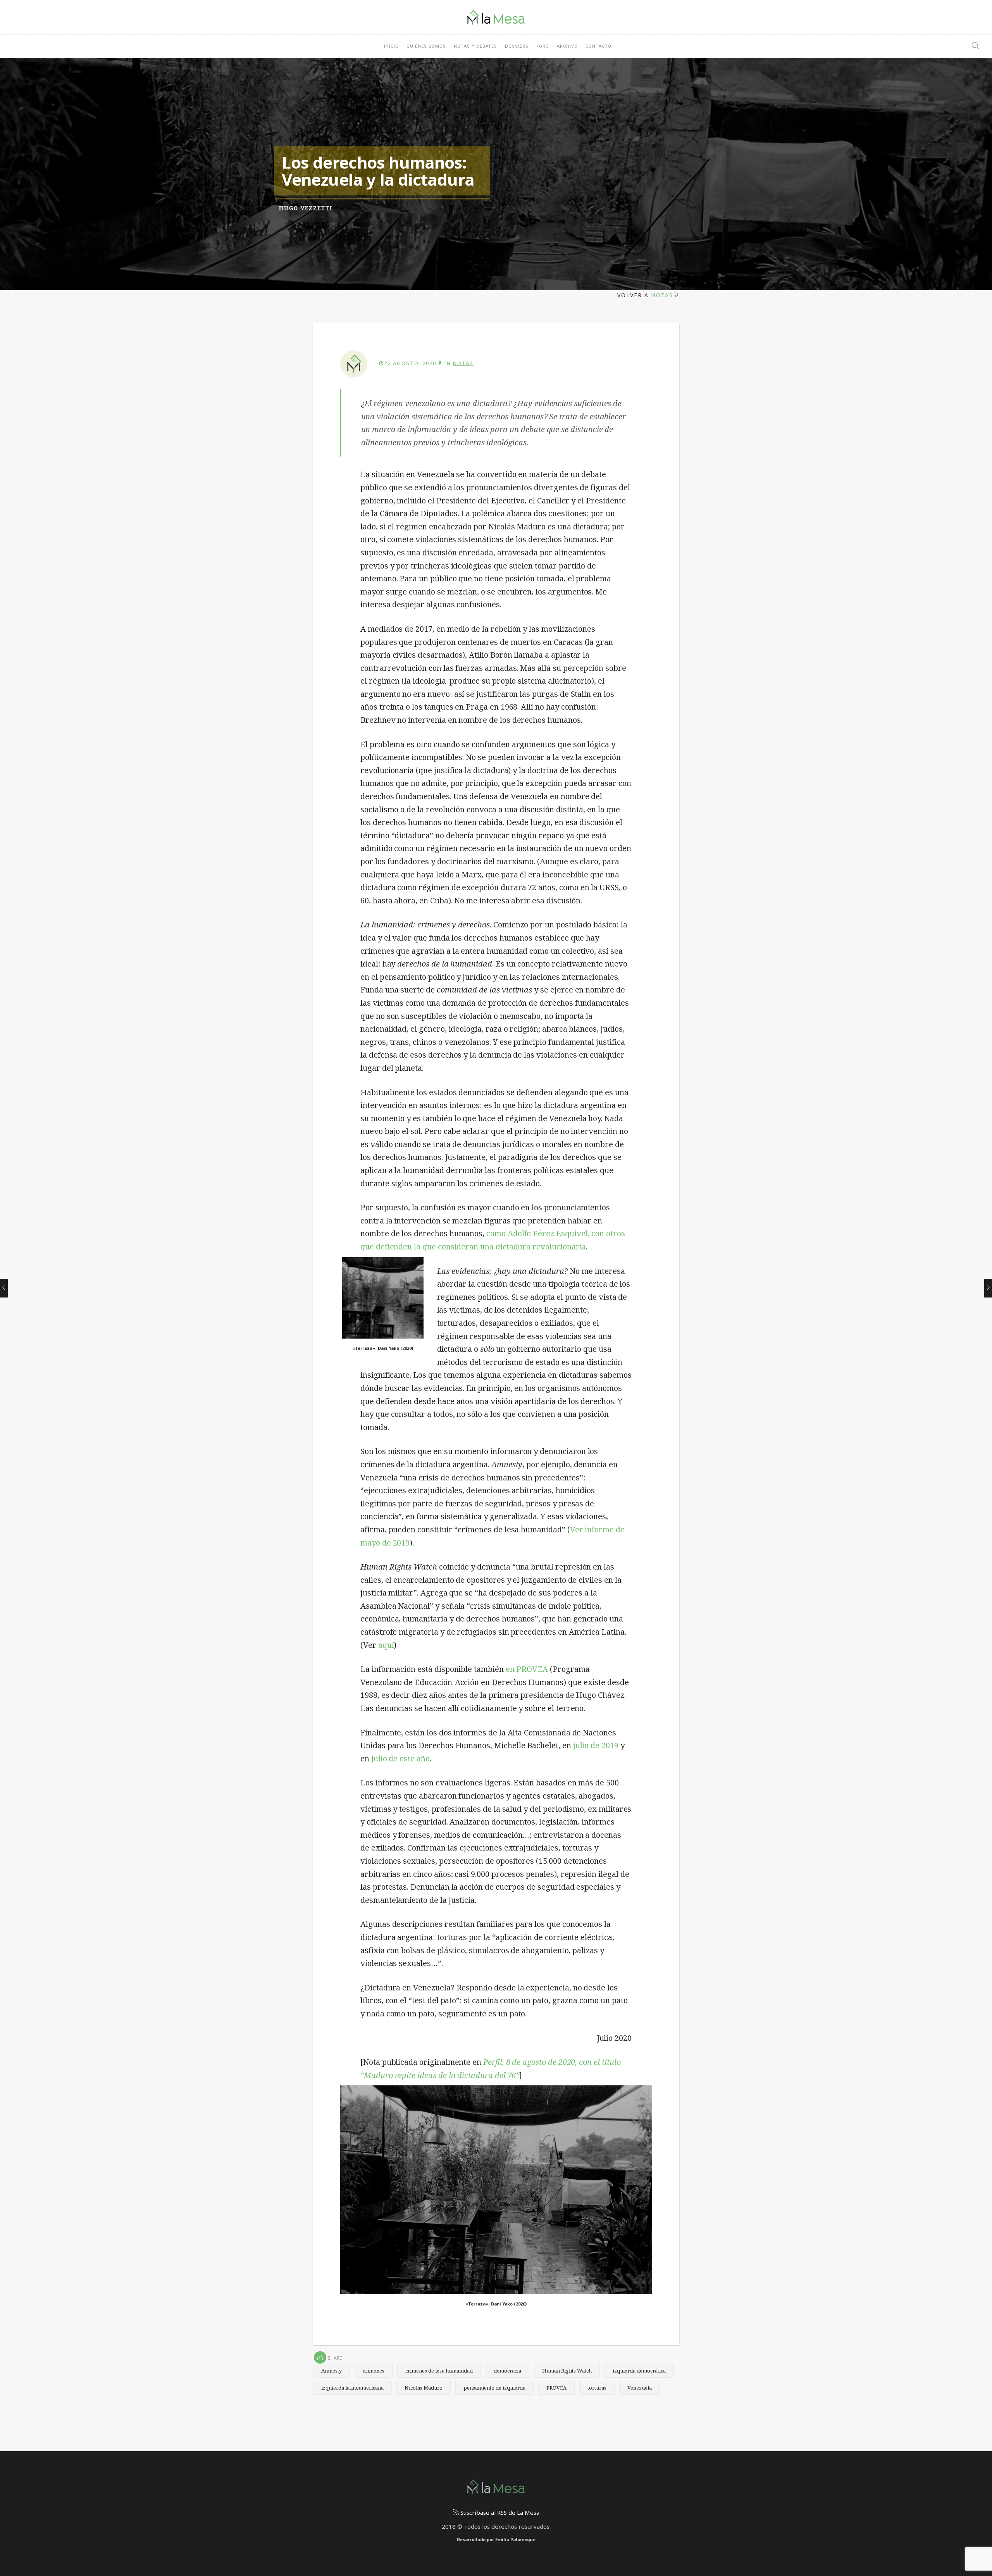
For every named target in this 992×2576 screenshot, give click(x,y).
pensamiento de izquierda (494, 2388)
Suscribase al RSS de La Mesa (499, 2512)
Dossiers (517, 46)
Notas (662, 295)
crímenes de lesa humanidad (439, 2371)
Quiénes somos (426, 46)
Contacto (598, 46)
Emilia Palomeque (515, 2539)
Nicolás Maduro (424, 2388)
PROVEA (556, 2388)
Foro (543, 46)
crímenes (374, 2371)
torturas (597, 2388)
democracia (507, 2371)
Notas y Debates (475, 46)
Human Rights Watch (567, 2371)
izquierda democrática (639, 2371)
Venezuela (640, 2388)
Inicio (391, 46)
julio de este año (400, 1758)
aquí (386, 1645)
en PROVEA (528, 1669)
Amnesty (332, 2371)
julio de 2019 (596, 1745)
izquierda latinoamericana (352, 2388)
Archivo (567, 46)
